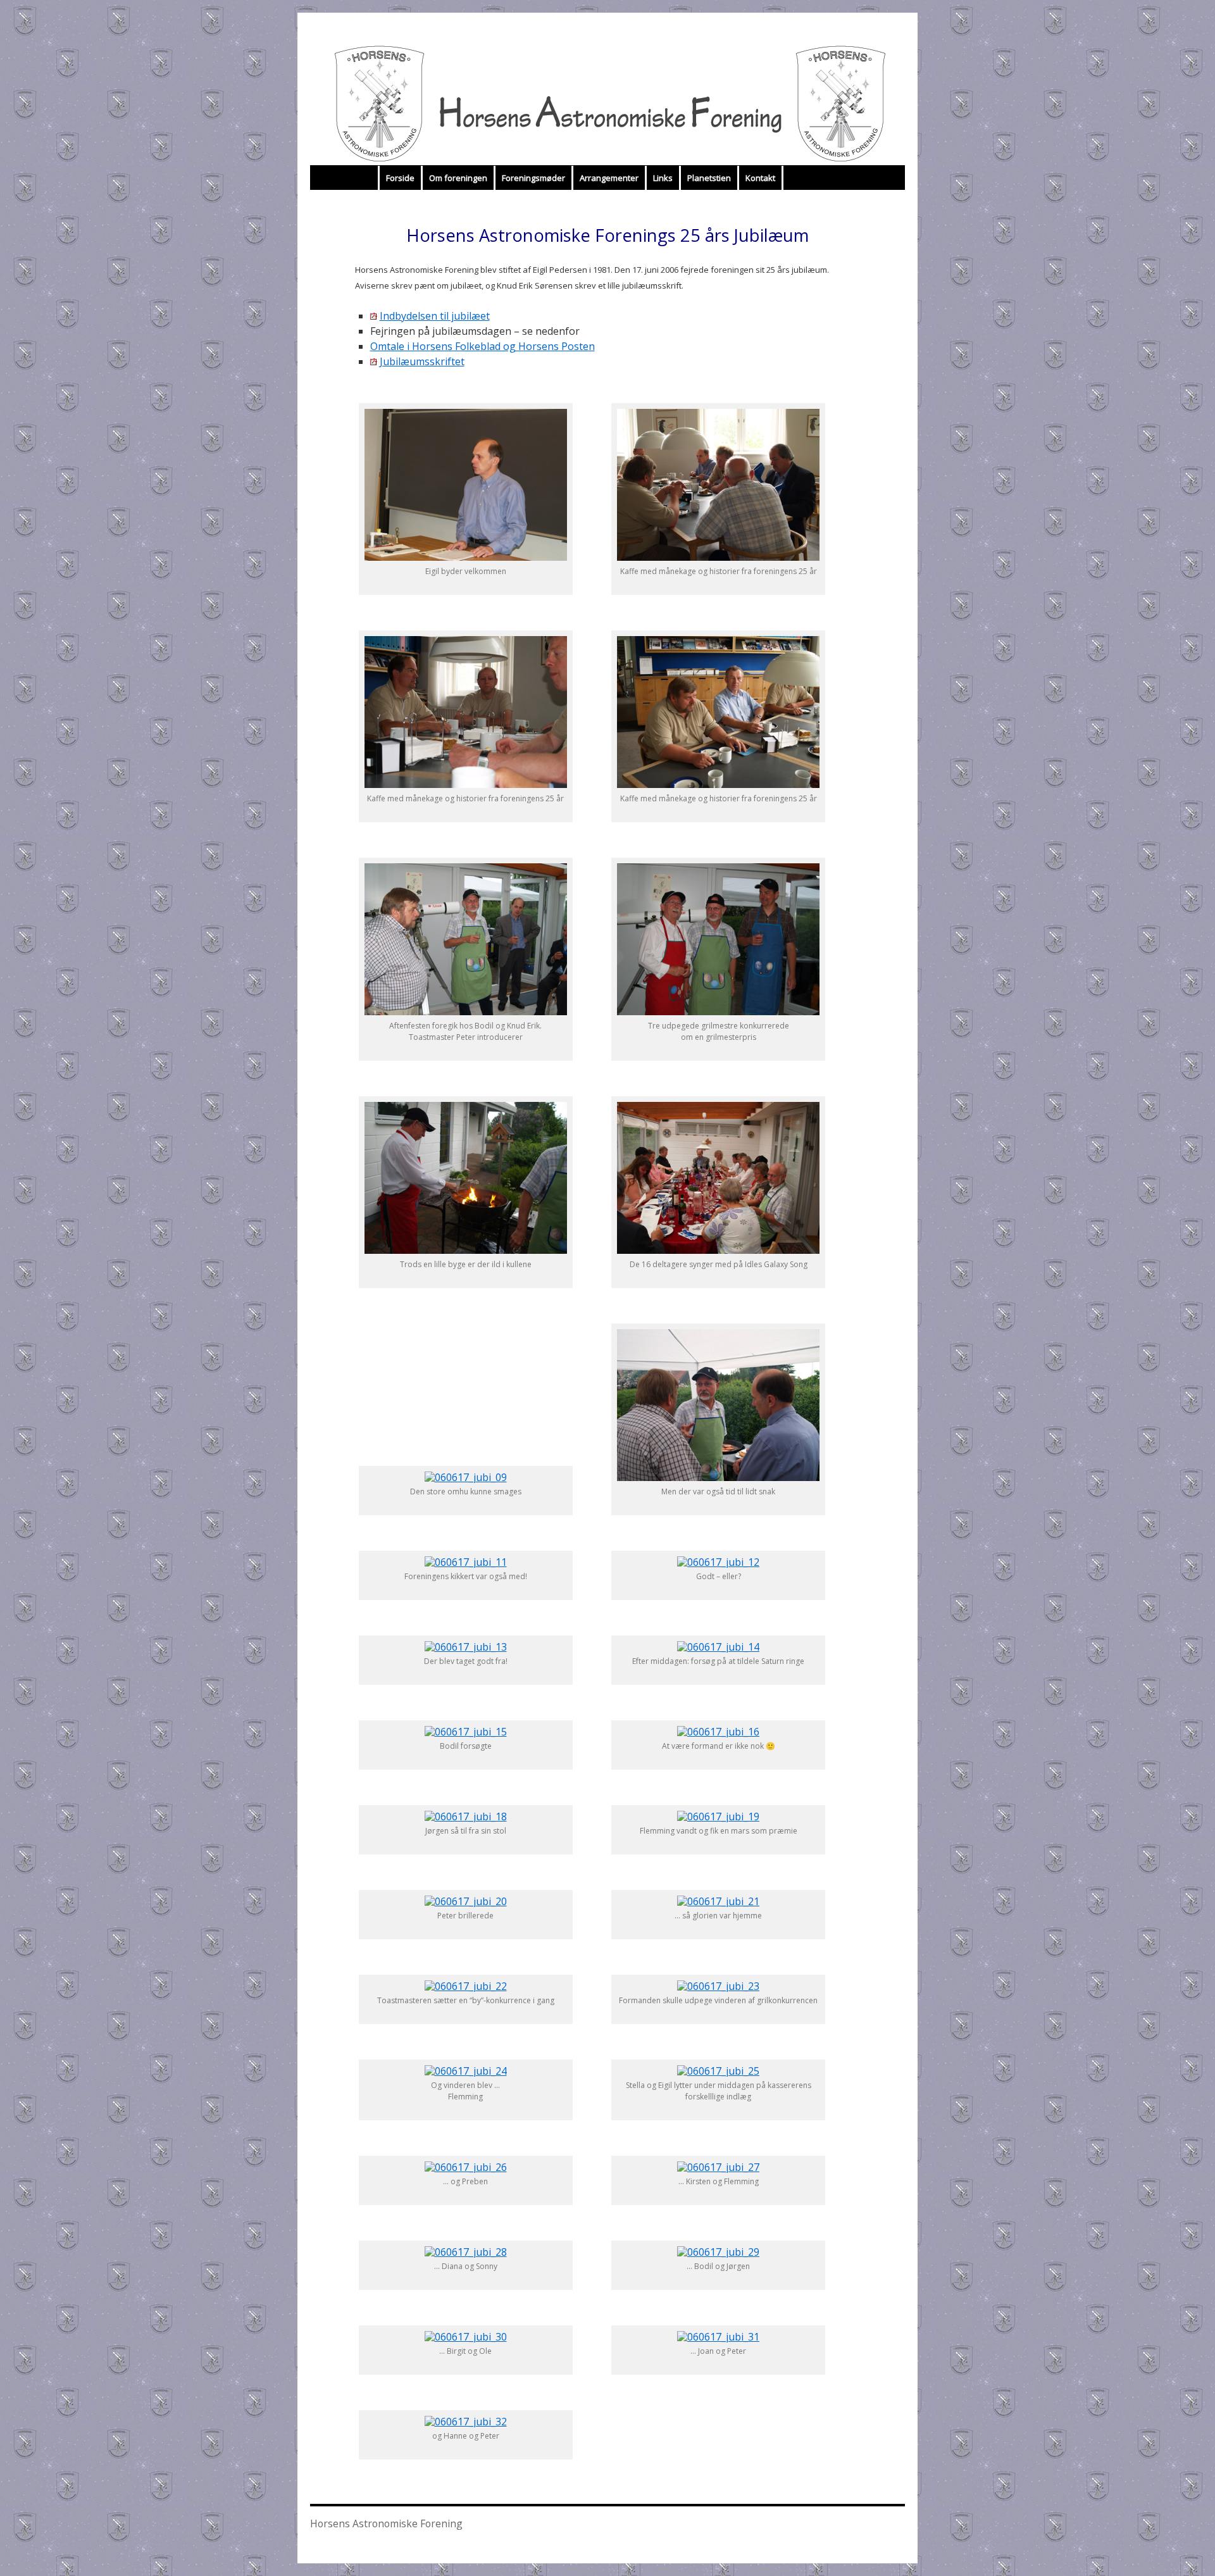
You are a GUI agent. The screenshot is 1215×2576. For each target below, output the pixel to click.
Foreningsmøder (533, 178)
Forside (400, 178)
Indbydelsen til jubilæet (435, 316)
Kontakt (760, 178)
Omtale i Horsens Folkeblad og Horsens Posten (483, 346)
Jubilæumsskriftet (422, 361)
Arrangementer (609, 178)
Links (663, 178)
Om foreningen (458, 178)
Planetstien (709, 178)
